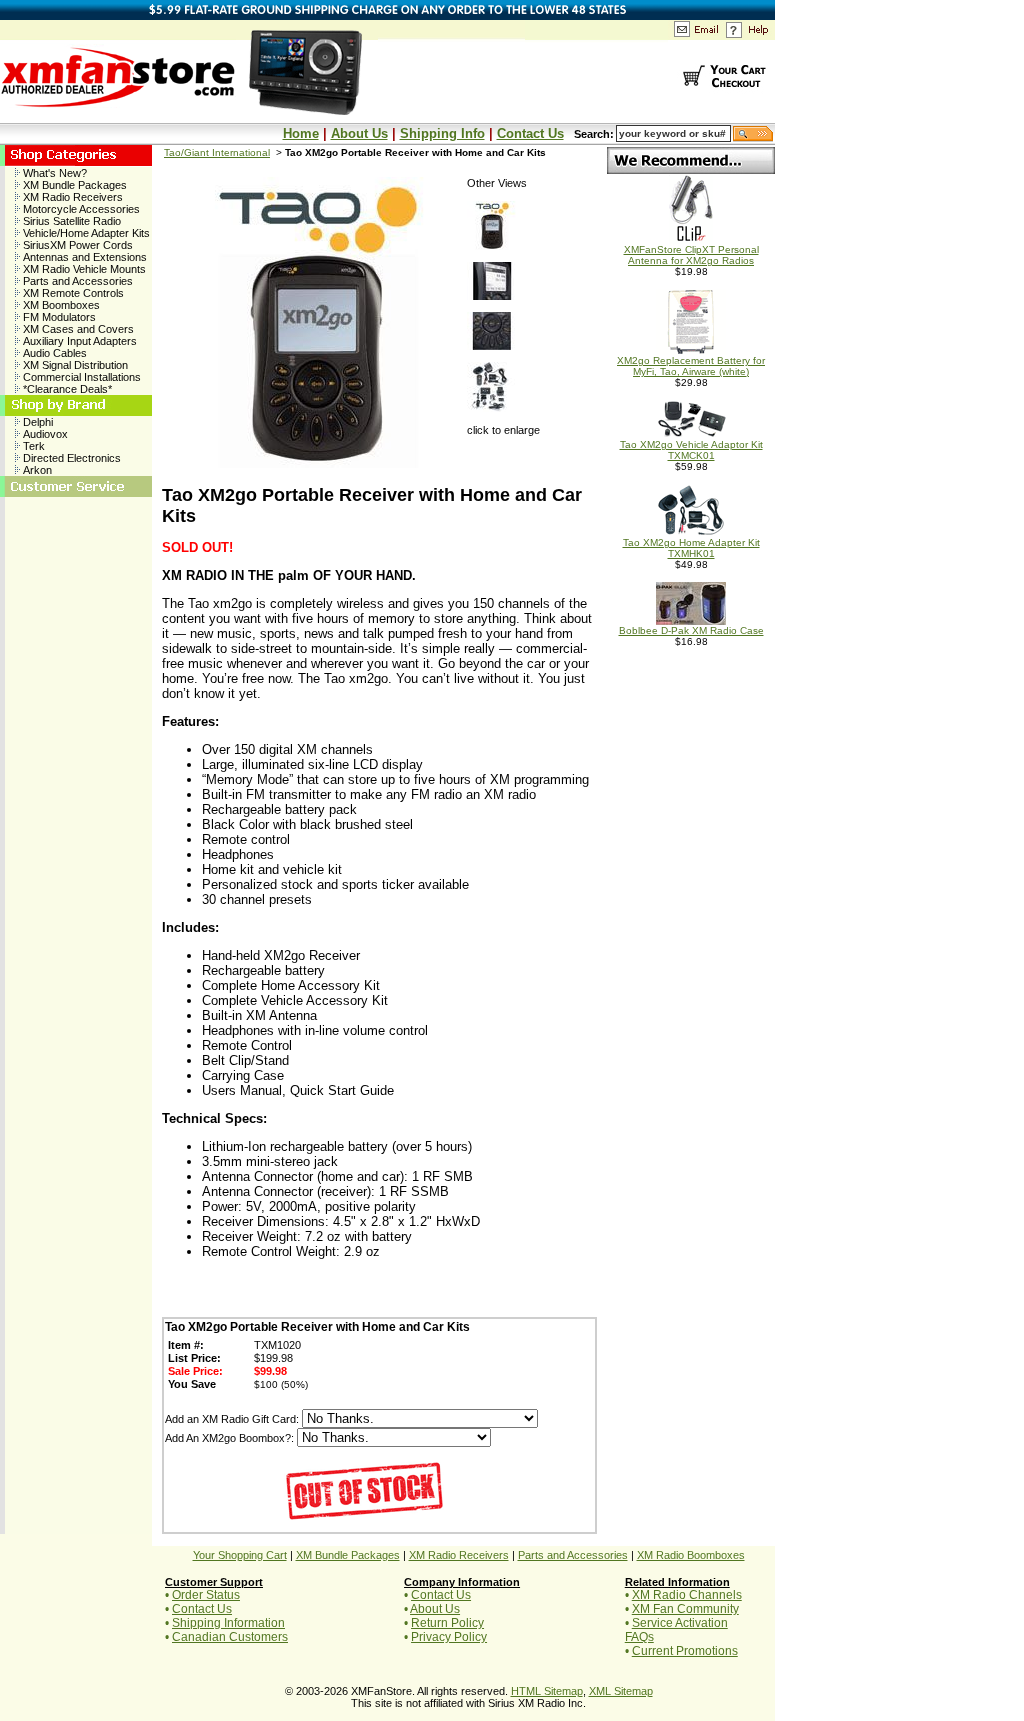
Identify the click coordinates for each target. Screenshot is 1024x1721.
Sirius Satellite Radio (70, 221)
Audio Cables (53, 353)
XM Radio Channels (687, 1595)
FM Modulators (58, 317)
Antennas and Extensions (83, 257)
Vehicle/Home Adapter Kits (85, 233)
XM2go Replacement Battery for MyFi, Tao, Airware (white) (691, 366)
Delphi (36, 422)
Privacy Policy (449, 1637)
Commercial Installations (80, 377)
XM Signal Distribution (74, 365)
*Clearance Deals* (66, 389)
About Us (359, 133)
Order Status (206, 1595)
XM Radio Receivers (71, 197)
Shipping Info (442, 133)
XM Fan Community (685, 1609)
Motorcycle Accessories (80, 209)
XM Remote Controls (72, 293)
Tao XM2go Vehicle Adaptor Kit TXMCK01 (691, 450)
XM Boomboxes (60, 305)
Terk (32, 446)
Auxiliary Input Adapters (78, 341)
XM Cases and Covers (77, 329)
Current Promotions (685, 1651)
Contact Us (530, 133)
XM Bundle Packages (73, 185)
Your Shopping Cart (240, 1555)
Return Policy (447, 1623)
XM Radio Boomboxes (691, 1555)
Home (301, 133)
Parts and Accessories (76, 281)
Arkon (36, 470)
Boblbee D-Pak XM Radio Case (691, 630)
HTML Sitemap (547, 1691)
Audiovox (44, 434)
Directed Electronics (70, 458)
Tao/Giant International (217, 152)
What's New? (53, 173)
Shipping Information (228, 1623)
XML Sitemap (621, 1691)
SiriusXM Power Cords (76, 245)
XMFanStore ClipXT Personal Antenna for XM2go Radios (691, 255)
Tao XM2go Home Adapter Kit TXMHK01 (691, 548)
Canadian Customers (230, 1637)
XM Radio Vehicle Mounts (83, 269)
